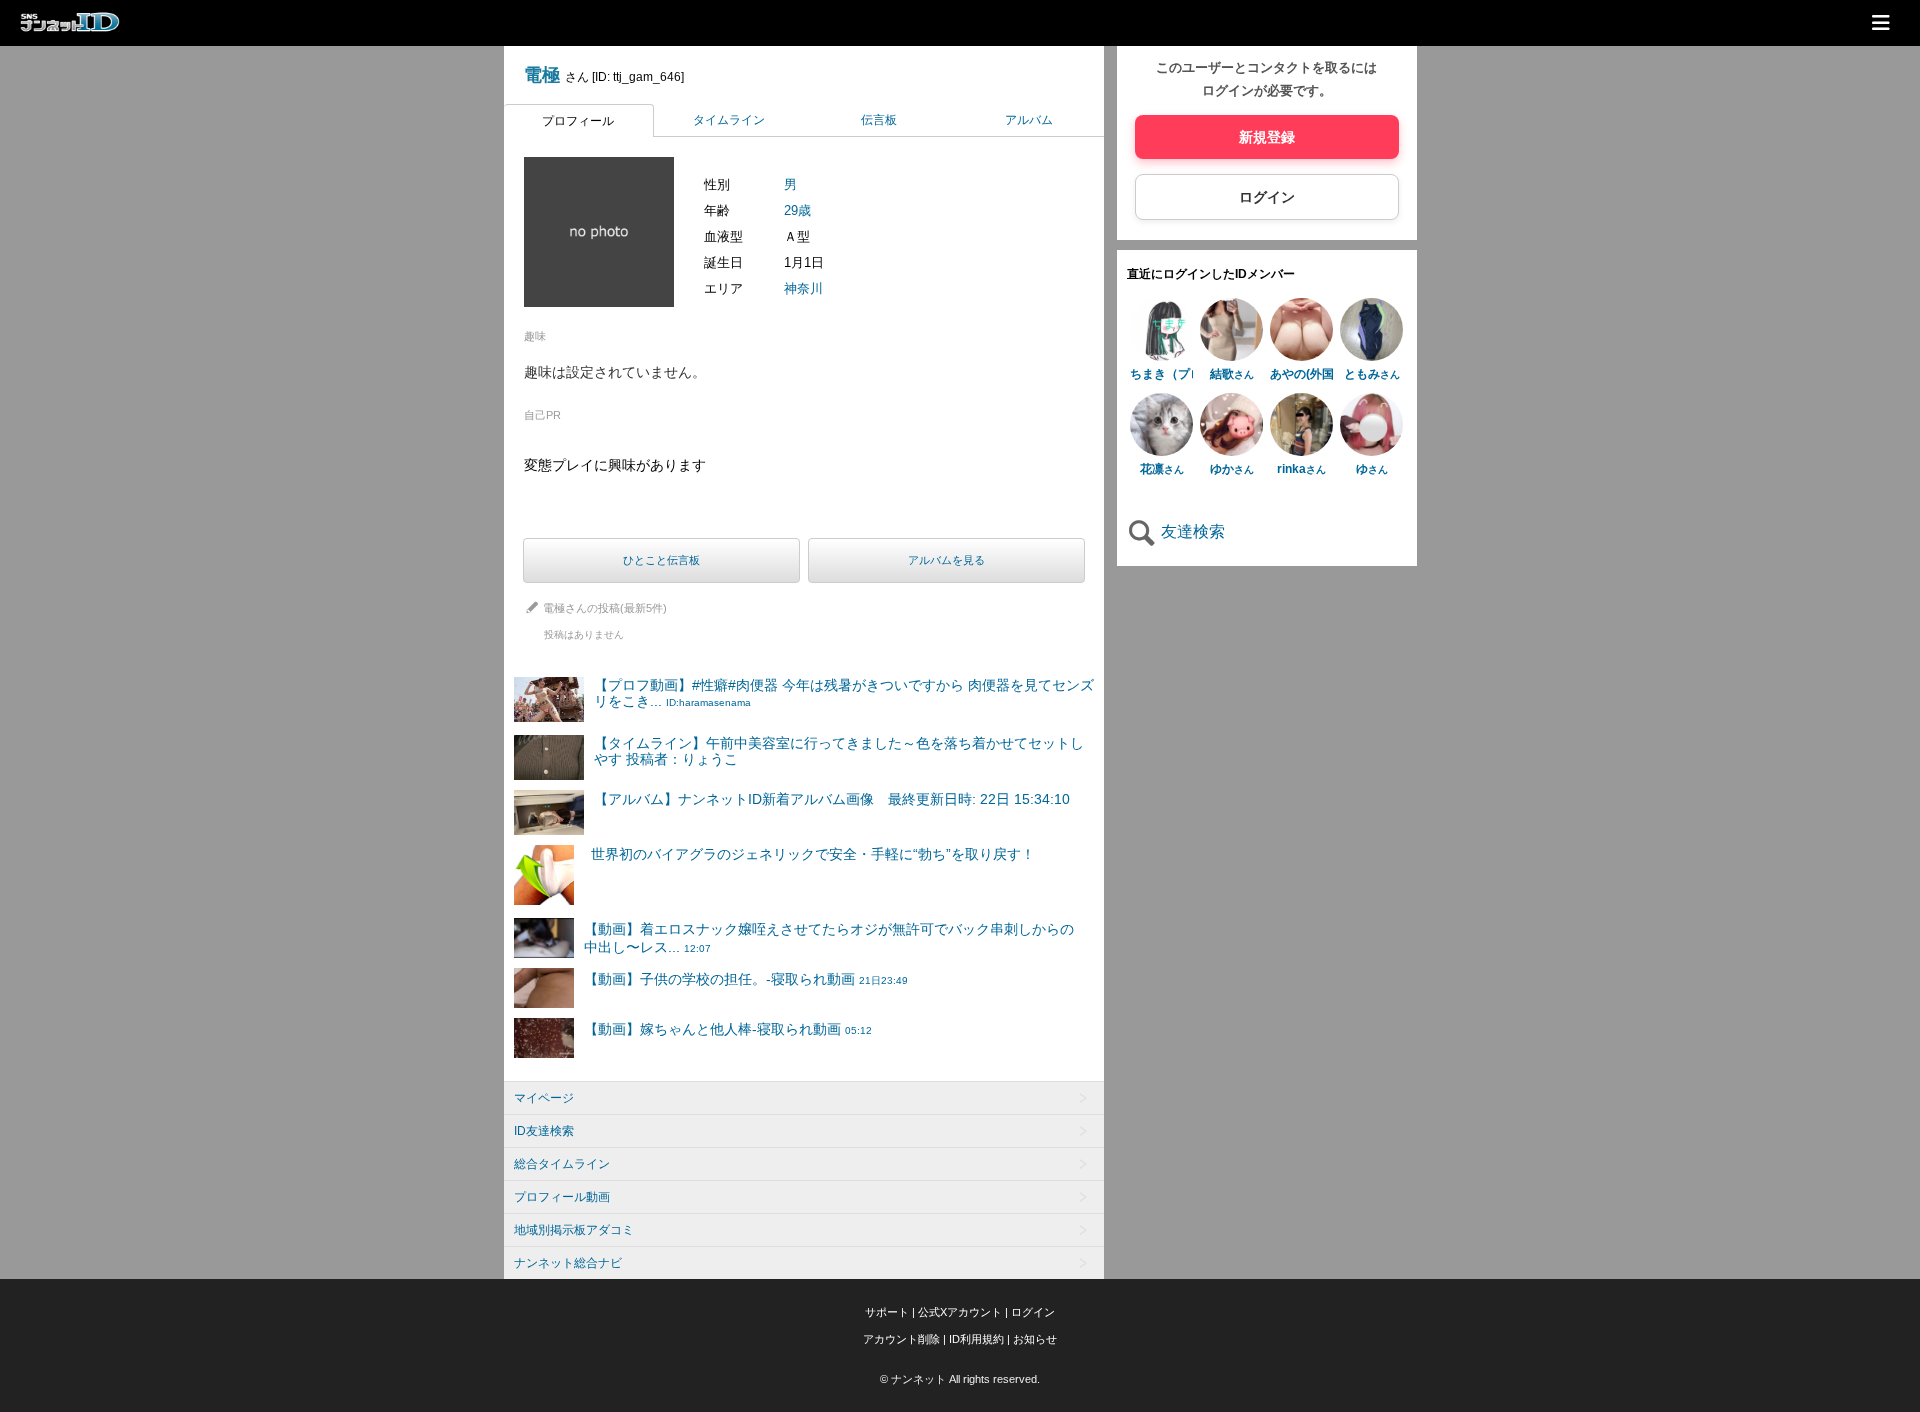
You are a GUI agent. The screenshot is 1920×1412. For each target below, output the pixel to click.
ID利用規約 (976, 1339)
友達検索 (1191, 531)
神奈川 (803, 288)
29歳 (797, 210)
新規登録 (1267, 137)
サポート (887, 1312)
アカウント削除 (901, 1339)
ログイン (1267, 197)
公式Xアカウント (960, 1312)
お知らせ (1035, 1339)
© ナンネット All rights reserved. (960, 1379)
